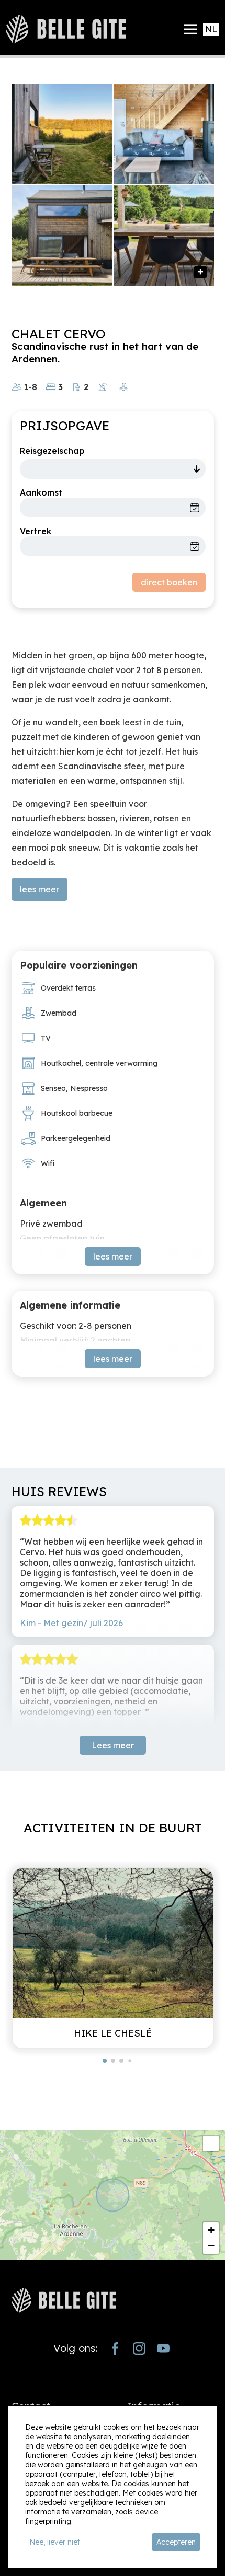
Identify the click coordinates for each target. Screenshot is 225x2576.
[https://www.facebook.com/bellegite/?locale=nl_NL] (115, 2348)
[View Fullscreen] (211, 2144)
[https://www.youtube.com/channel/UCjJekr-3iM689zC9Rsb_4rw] (163, 2348)
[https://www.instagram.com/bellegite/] (139, 2348)
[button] (105, 2061)
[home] (66, 29)
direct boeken (169, 582)
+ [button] (211, 2230)
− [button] (211, 2246)
